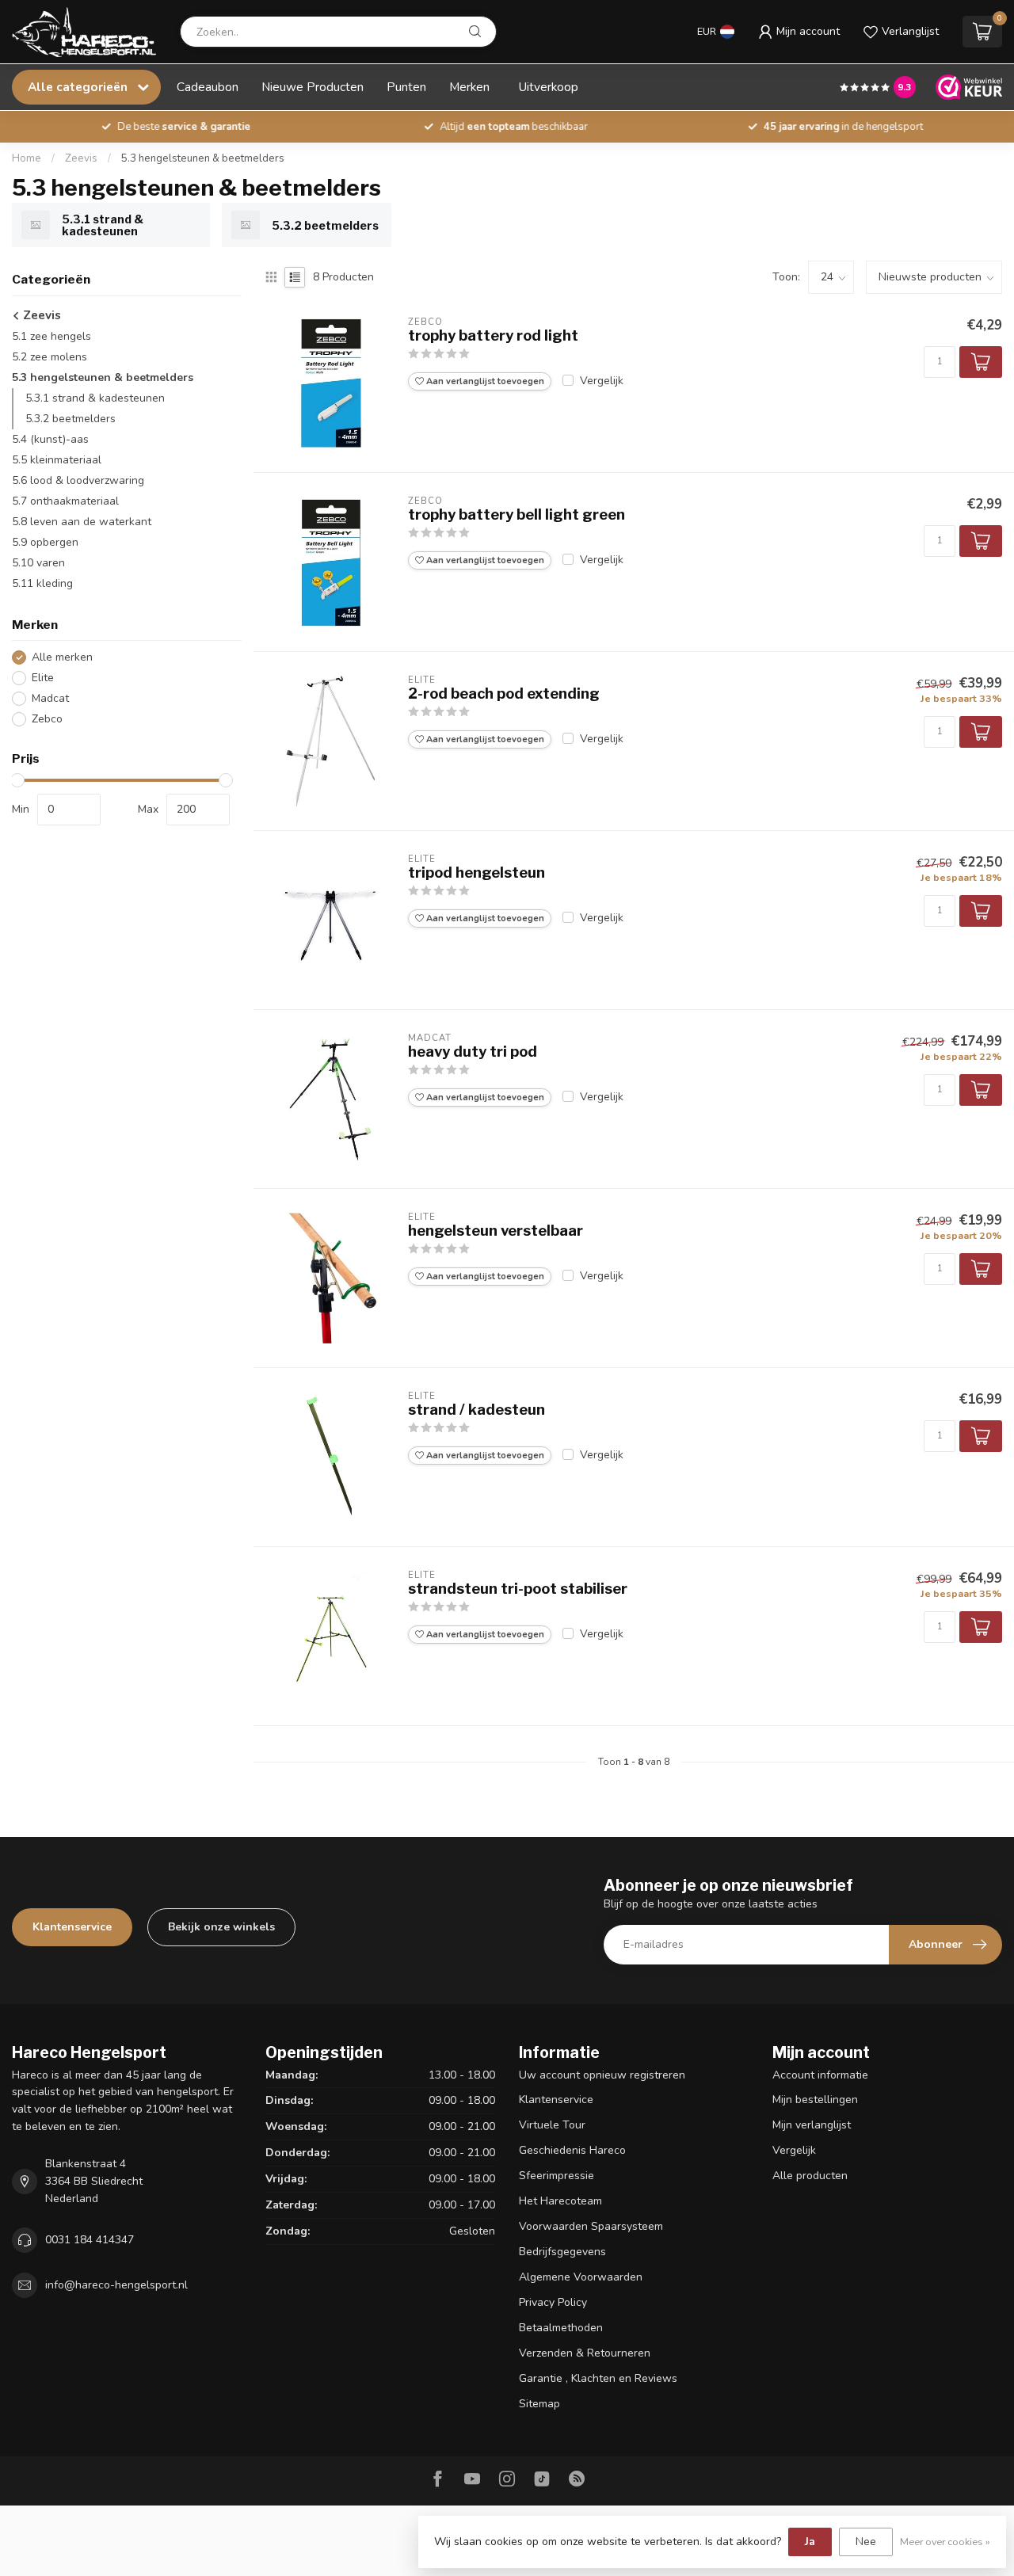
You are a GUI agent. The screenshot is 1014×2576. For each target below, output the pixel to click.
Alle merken (62, 657)
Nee (866, 2542)
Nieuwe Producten (313, 87)
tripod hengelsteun (477, 873)
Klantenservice (72, 1927)
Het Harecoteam (560, 2201)
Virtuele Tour (552, 2125)
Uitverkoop (549, 87)
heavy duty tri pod (473, 1052)
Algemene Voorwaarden (581, 2277)
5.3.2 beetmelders (71, 419)
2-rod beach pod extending (504, 694)
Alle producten (810, 2176)
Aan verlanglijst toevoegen (484, 381)
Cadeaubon (208, 87)
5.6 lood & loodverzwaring (78, 480)
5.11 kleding (42, 583)
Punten (406, 87)
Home (27, 158)
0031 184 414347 (90, 2240)
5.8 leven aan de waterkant (82, 522)
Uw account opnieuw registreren (602, 2075)
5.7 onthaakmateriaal (65, 501)
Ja (810, 2542)
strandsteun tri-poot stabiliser (518, 1589)
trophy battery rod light (493, 335)
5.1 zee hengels (51, 336)
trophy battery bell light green (517, 514)
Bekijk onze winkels (221, 1927)
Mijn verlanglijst (812, 2125)
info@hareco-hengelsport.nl (116, 2285)
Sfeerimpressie (557, 2176)
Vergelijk (602, 381)
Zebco (47, 719)
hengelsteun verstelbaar (496, 1231)
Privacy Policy (553, 2302)
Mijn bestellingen (815, 2100)
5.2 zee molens (50, 357)
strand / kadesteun (477, 1410)
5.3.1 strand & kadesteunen (95, 398)
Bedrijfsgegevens (562, 2252)
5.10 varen (38, 563)
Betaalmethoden (561, 2328)
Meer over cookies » (945, 2542)
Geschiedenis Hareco (572, 2150)
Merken (469, 87)
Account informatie (820, 2075)
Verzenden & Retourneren (585, 2353)
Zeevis (81, 158)
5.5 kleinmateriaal (57, 460)
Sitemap (539, 2404)
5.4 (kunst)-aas (50, 439)
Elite (43, 678)
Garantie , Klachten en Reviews (598, 2378)
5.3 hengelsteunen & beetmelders (203, 158)
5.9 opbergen (45, 542)
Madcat (50, 698)
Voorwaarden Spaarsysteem (591, 2226)
